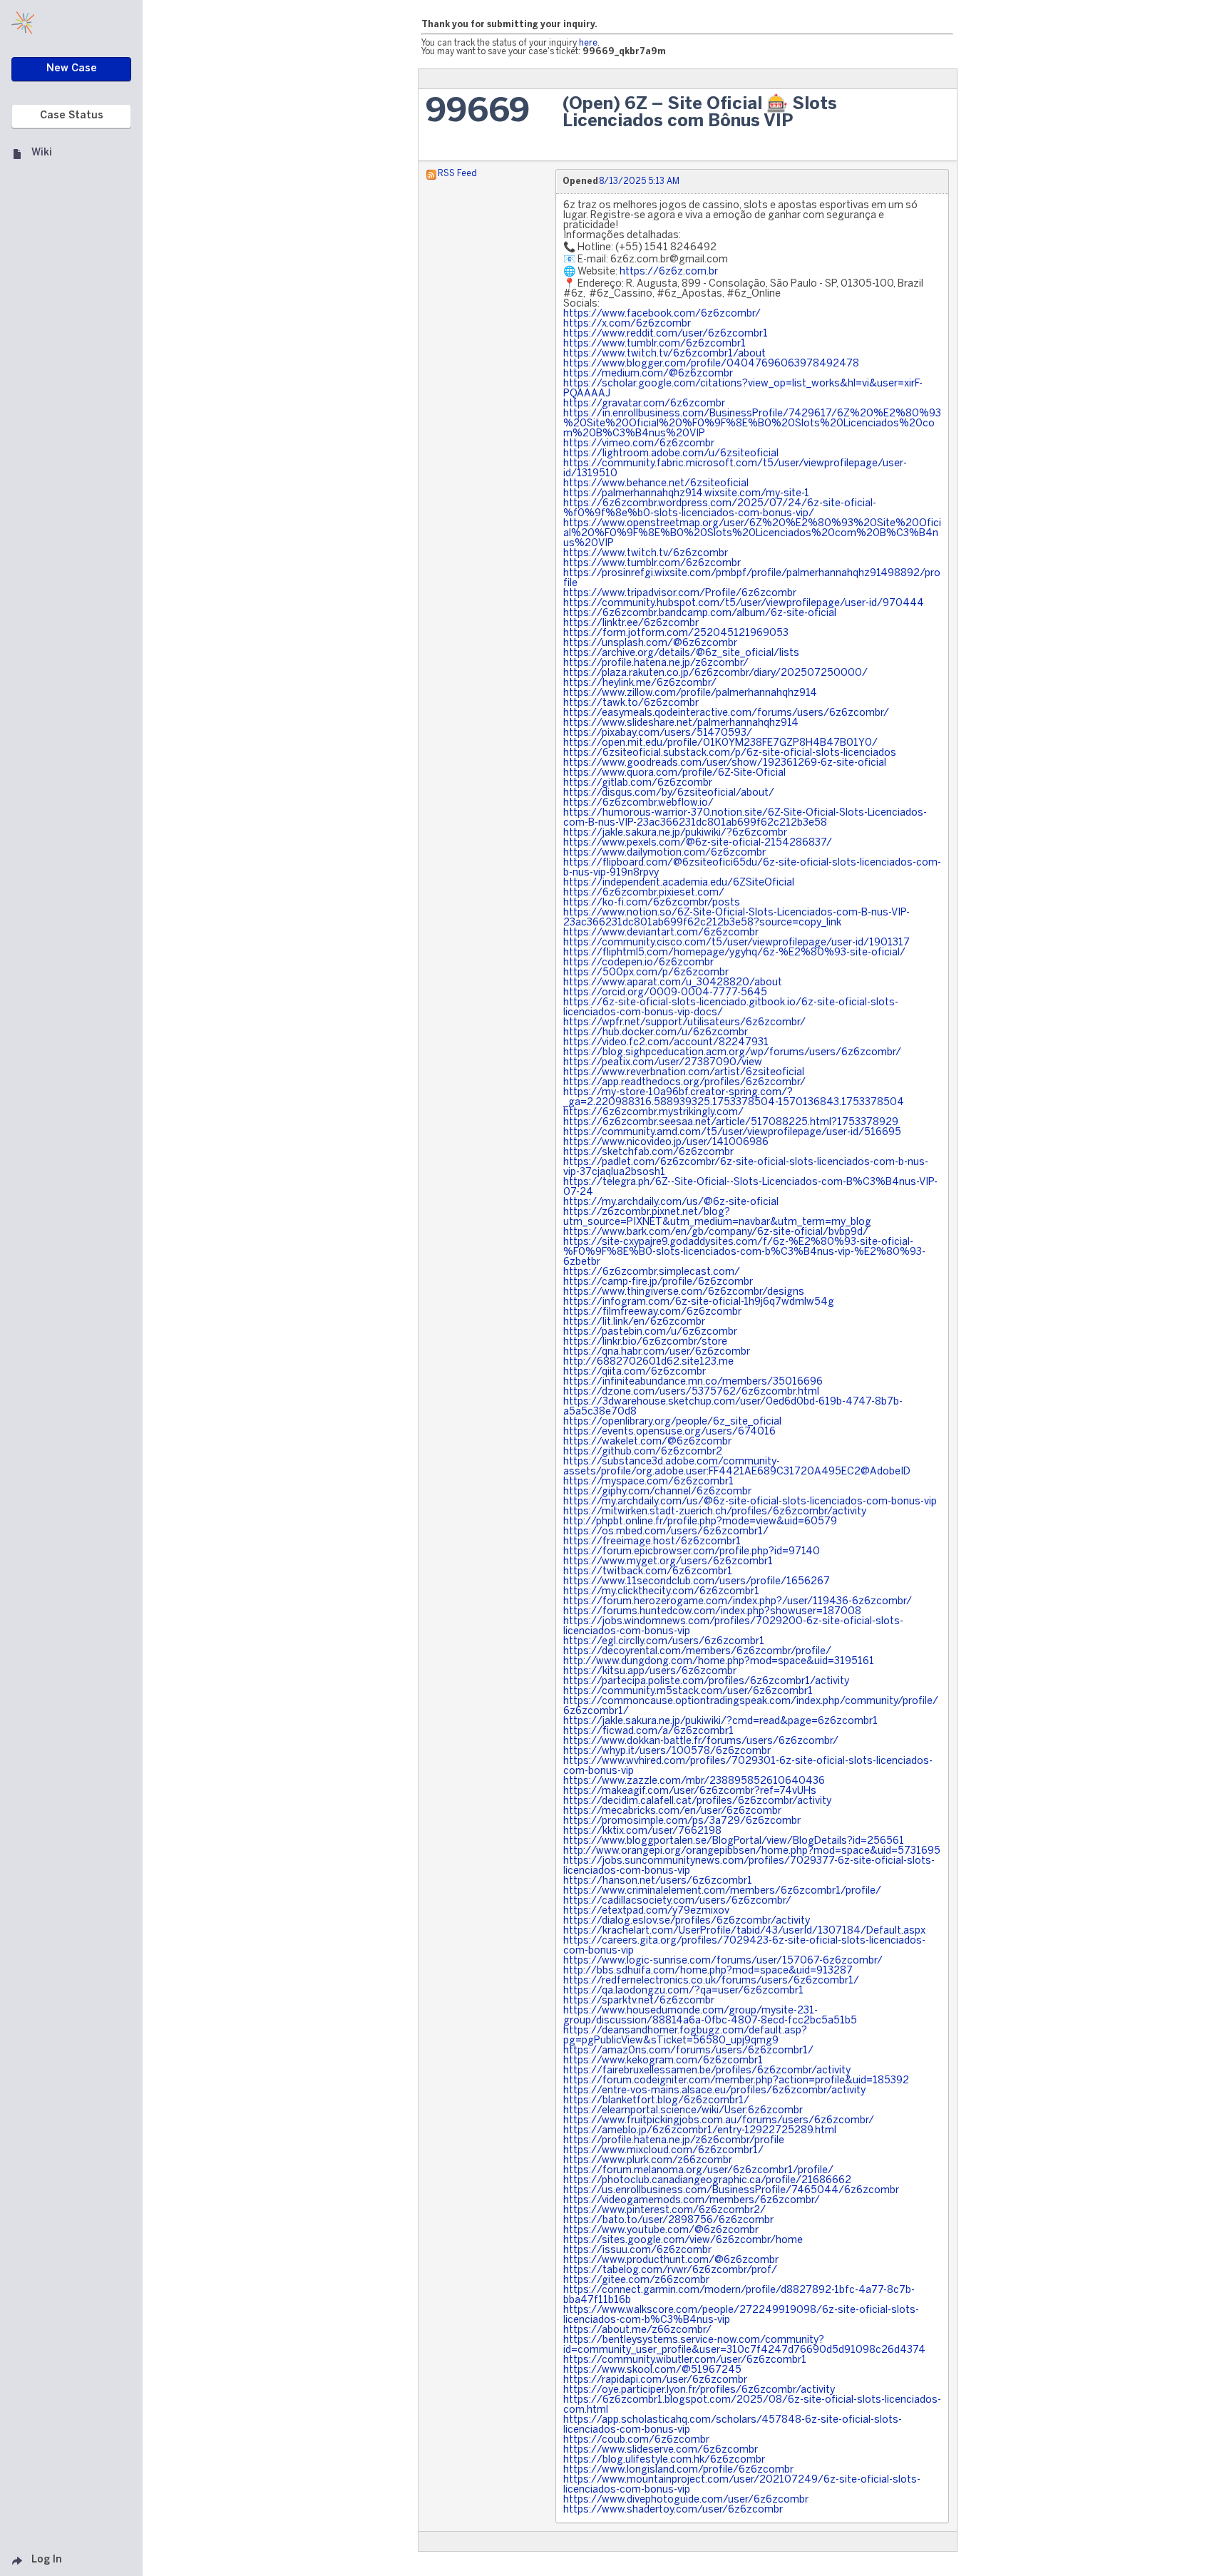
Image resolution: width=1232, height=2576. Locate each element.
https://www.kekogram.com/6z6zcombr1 (663, 2061)
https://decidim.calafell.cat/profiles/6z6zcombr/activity (697, 1801)
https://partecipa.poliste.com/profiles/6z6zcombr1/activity (706, 1682)
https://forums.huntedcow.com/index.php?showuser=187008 (712, 1612)
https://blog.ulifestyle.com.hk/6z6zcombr (664, 2460)
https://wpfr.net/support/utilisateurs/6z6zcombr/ (684, 1023)
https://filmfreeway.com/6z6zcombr (652, 1312)
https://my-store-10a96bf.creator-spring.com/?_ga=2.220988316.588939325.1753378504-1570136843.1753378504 (734, 1098)
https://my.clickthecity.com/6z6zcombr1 (661, 1592)
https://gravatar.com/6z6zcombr (644, 404)
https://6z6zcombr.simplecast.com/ (652, 1272)
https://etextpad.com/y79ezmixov (646, 1911)
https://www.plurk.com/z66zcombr (648, 2161)
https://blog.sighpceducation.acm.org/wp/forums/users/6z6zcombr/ (732, 1053)
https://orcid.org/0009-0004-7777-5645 (665, 993)
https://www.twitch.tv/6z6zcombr (646, 554)
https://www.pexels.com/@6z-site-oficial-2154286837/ (698, 843)
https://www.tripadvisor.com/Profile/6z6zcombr (680, 594)
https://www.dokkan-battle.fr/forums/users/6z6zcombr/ (701, 1741)
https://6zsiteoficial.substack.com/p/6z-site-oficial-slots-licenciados (730, 753)
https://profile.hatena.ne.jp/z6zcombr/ (656, 663)
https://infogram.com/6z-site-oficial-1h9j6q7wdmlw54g (699, 1302)
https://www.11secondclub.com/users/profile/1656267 (697, 1582)
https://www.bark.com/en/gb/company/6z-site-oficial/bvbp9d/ (716, 1232)
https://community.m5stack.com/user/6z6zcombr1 (688, 1692)
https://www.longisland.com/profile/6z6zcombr (678, 2470)
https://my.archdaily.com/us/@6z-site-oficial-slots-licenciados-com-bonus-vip (750, 1502)
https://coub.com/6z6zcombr (636, 2440)
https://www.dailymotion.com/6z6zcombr (664, 853)
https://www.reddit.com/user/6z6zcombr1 (666, 334)
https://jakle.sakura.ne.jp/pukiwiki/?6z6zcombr (675, 833)
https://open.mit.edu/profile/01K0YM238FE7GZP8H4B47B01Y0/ (720, 743)
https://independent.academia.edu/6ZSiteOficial (679, 883)
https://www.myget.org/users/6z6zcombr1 (668, 1562)
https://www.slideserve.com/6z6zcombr (661, 2450)
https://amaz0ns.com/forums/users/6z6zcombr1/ (688, 2051)
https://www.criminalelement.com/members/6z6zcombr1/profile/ (722, 1891)
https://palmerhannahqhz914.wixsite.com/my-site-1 (686, 494)
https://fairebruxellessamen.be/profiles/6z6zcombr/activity (707, 2071)
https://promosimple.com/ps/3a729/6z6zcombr (682, 1821)
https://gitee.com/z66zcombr (636, 2280)
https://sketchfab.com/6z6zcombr (648, 1153)
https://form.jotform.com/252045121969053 (676, 633)
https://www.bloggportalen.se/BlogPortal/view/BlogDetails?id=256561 (734, 1841)
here (588, 43)
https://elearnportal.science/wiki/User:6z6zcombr (683, 2111)
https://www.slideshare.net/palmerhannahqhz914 (681, 723)
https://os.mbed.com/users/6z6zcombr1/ (666, 1532)
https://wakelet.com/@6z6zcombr (647, 1442)
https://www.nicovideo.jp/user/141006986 (666, 1143)
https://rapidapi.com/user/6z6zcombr (655, 2380)
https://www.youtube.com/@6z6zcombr (661, 2231)
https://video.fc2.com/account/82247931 (666, 1043)
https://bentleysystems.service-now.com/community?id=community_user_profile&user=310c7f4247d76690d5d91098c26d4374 (744, 2345)
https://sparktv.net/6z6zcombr (639, 2001)
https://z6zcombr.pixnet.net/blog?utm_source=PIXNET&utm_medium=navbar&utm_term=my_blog (717, 1217)
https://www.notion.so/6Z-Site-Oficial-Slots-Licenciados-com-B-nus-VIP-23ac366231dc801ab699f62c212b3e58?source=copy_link (736, 918)
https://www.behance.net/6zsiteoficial (656, 484)
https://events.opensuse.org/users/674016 (669, 1432)
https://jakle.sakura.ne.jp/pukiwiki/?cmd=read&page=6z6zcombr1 (720, 1721)
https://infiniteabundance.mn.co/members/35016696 (693, 1382)
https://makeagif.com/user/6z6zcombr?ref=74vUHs (690, 1791)
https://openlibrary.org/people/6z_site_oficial (672, 1422)
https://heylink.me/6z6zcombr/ (640, 683)
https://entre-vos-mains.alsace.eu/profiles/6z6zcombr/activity (714, 2091)
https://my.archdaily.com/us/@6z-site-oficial (671, 1202)
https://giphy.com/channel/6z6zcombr (657, 1492)
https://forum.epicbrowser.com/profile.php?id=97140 (692, 1552)
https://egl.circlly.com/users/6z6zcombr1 (664, 1642)
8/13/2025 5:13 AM (639, 181)
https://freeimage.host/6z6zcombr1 (652, 1542)
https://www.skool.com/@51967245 (652, 2370)
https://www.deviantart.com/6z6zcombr (661, 933)
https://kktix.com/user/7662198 (642, 1831)
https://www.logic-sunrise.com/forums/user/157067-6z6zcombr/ (723, 1961)
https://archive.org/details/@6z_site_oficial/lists (681, 653)
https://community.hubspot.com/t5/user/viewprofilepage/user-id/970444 (744, 604)
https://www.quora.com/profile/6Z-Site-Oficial (674, 773)
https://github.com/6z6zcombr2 (643, 1452)
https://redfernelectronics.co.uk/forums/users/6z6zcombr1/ (711, 1981)
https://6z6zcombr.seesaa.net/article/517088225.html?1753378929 (731, 1123)
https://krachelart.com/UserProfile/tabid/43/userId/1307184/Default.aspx (744, 1931)
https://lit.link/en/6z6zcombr (634, 1322)
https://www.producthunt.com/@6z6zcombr (671, 2261)
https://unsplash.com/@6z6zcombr (650, 643)
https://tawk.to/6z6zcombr (631, 703)
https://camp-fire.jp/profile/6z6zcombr (658, 1282)
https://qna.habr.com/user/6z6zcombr (657, 1352)
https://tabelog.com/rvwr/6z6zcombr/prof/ (670, 2270)
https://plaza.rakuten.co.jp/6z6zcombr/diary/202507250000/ (715, 673)
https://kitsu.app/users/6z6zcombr (650, 1672)
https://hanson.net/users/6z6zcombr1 (658, 1881)
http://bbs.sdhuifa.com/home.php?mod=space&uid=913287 (708, 1971)
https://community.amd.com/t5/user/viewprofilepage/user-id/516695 (732, 1133)
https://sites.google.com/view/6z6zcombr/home (683, 2241)
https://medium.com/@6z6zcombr (648, 374)
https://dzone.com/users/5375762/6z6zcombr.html (691, 1392)
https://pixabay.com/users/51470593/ (658, 733)
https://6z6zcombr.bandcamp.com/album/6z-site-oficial (700, 614)
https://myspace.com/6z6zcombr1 (648, 1482)
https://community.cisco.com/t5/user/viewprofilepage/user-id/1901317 (736, 943)
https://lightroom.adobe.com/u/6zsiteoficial (671, 454)
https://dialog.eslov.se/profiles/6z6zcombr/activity (687, 1921)
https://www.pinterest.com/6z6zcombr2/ (664, 2211)
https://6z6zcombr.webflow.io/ (638, 803)
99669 (478, 112)
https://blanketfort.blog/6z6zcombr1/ (656, 2101)
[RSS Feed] (431, 174)
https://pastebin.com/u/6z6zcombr (650, 1332)
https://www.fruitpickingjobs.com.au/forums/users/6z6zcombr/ (719, 2121)
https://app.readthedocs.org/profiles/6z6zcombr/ (684, 1083)
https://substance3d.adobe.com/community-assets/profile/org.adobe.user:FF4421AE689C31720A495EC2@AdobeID (737, 1467)
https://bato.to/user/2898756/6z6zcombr (668, 2221)
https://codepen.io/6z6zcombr (638, 963)
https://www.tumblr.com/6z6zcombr (652, 564)
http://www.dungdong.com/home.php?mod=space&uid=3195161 (719, 1662)
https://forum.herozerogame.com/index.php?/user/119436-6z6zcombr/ (738, 1602)
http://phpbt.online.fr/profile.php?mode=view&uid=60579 (700, 1522)
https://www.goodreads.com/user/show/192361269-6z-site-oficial (725, 763)
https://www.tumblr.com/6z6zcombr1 (654, 344)
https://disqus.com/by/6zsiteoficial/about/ (669, 793)
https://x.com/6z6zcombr (627, 324)
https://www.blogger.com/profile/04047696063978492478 (711, 364)
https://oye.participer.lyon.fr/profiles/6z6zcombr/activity (699, 2390)
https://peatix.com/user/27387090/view (663, 1063)
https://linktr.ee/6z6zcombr (631, 624)
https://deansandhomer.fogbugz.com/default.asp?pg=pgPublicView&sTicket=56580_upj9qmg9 (685, 2036)
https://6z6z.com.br (669, 272)
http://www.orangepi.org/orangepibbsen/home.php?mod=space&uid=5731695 (752, 1851)
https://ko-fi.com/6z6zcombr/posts (652, 903)
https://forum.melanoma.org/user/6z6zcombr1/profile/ (698, 2171)
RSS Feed (457, 174)
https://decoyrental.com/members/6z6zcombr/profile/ (697, 1652)
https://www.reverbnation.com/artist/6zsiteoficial (684, 1073)
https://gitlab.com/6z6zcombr (638, 783)
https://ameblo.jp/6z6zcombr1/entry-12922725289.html (700, 2131)
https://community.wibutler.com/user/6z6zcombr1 (685, 2360)
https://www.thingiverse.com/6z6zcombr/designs (684, 1292)
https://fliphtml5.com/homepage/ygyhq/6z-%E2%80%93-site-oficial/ (734, 953)
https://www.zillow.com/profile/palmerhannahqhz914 (690, 693)
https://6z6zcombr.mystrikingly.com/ (653, 1113)
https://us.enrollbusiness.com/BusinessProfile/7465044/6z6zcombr (731, 2191)
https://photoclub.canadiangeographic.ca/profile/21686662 (707, 2181)
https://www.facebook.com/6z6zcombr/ (662, 314)
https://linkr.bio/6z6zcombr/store (645, 1342)
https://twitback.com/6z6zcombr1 (648, 1572)
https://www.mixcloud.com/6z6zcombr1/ (663, 2151)
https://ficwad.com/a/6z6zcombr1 (648, 1731)
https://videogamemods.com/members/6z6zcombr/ (692, 2201)
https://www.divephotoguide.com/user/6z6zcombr (686, 2500)
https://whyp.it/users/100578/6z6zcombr (667, 1751)
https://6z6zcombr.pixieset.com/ (644, 893)
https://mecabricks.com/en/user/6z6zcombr (672, 1811)
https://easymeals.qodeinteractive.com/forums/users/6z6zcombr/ (726, 713)
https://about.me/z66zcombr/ (637, 2330)
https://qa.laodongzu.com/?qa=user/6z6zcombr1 (683, 1991)
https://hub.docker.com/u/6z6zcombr (656, 1033)
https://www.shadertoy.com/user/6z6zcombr (673, 2510)
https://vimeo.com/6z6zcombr (639, 444)
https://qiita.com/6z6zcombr (635, 1372)
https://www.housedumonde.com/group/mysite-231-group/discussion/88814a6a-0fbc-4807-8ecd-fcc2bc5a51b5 (710, 2016)
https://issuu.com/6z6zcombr (637, 2251)
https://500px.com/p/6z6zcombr (646, 973)
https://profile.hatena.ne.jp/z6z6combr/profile (674, 2141)
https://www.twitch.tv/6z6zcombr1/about (664, 354)
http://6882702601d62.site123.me (648, 1362)
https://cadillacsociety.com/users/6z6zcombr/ (677, 1901)
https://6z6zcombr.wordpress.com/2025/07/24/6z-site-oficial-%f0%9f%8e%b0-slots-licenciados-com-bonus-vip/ (720, 509)
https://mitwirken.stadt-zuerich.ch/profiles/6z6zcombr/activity (715, 1512)
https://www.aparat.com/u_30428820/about (673, 983)
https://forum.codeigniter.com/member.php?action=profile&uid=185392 (736, 2081)
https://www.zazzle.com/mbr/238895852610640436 (694, 1781)
